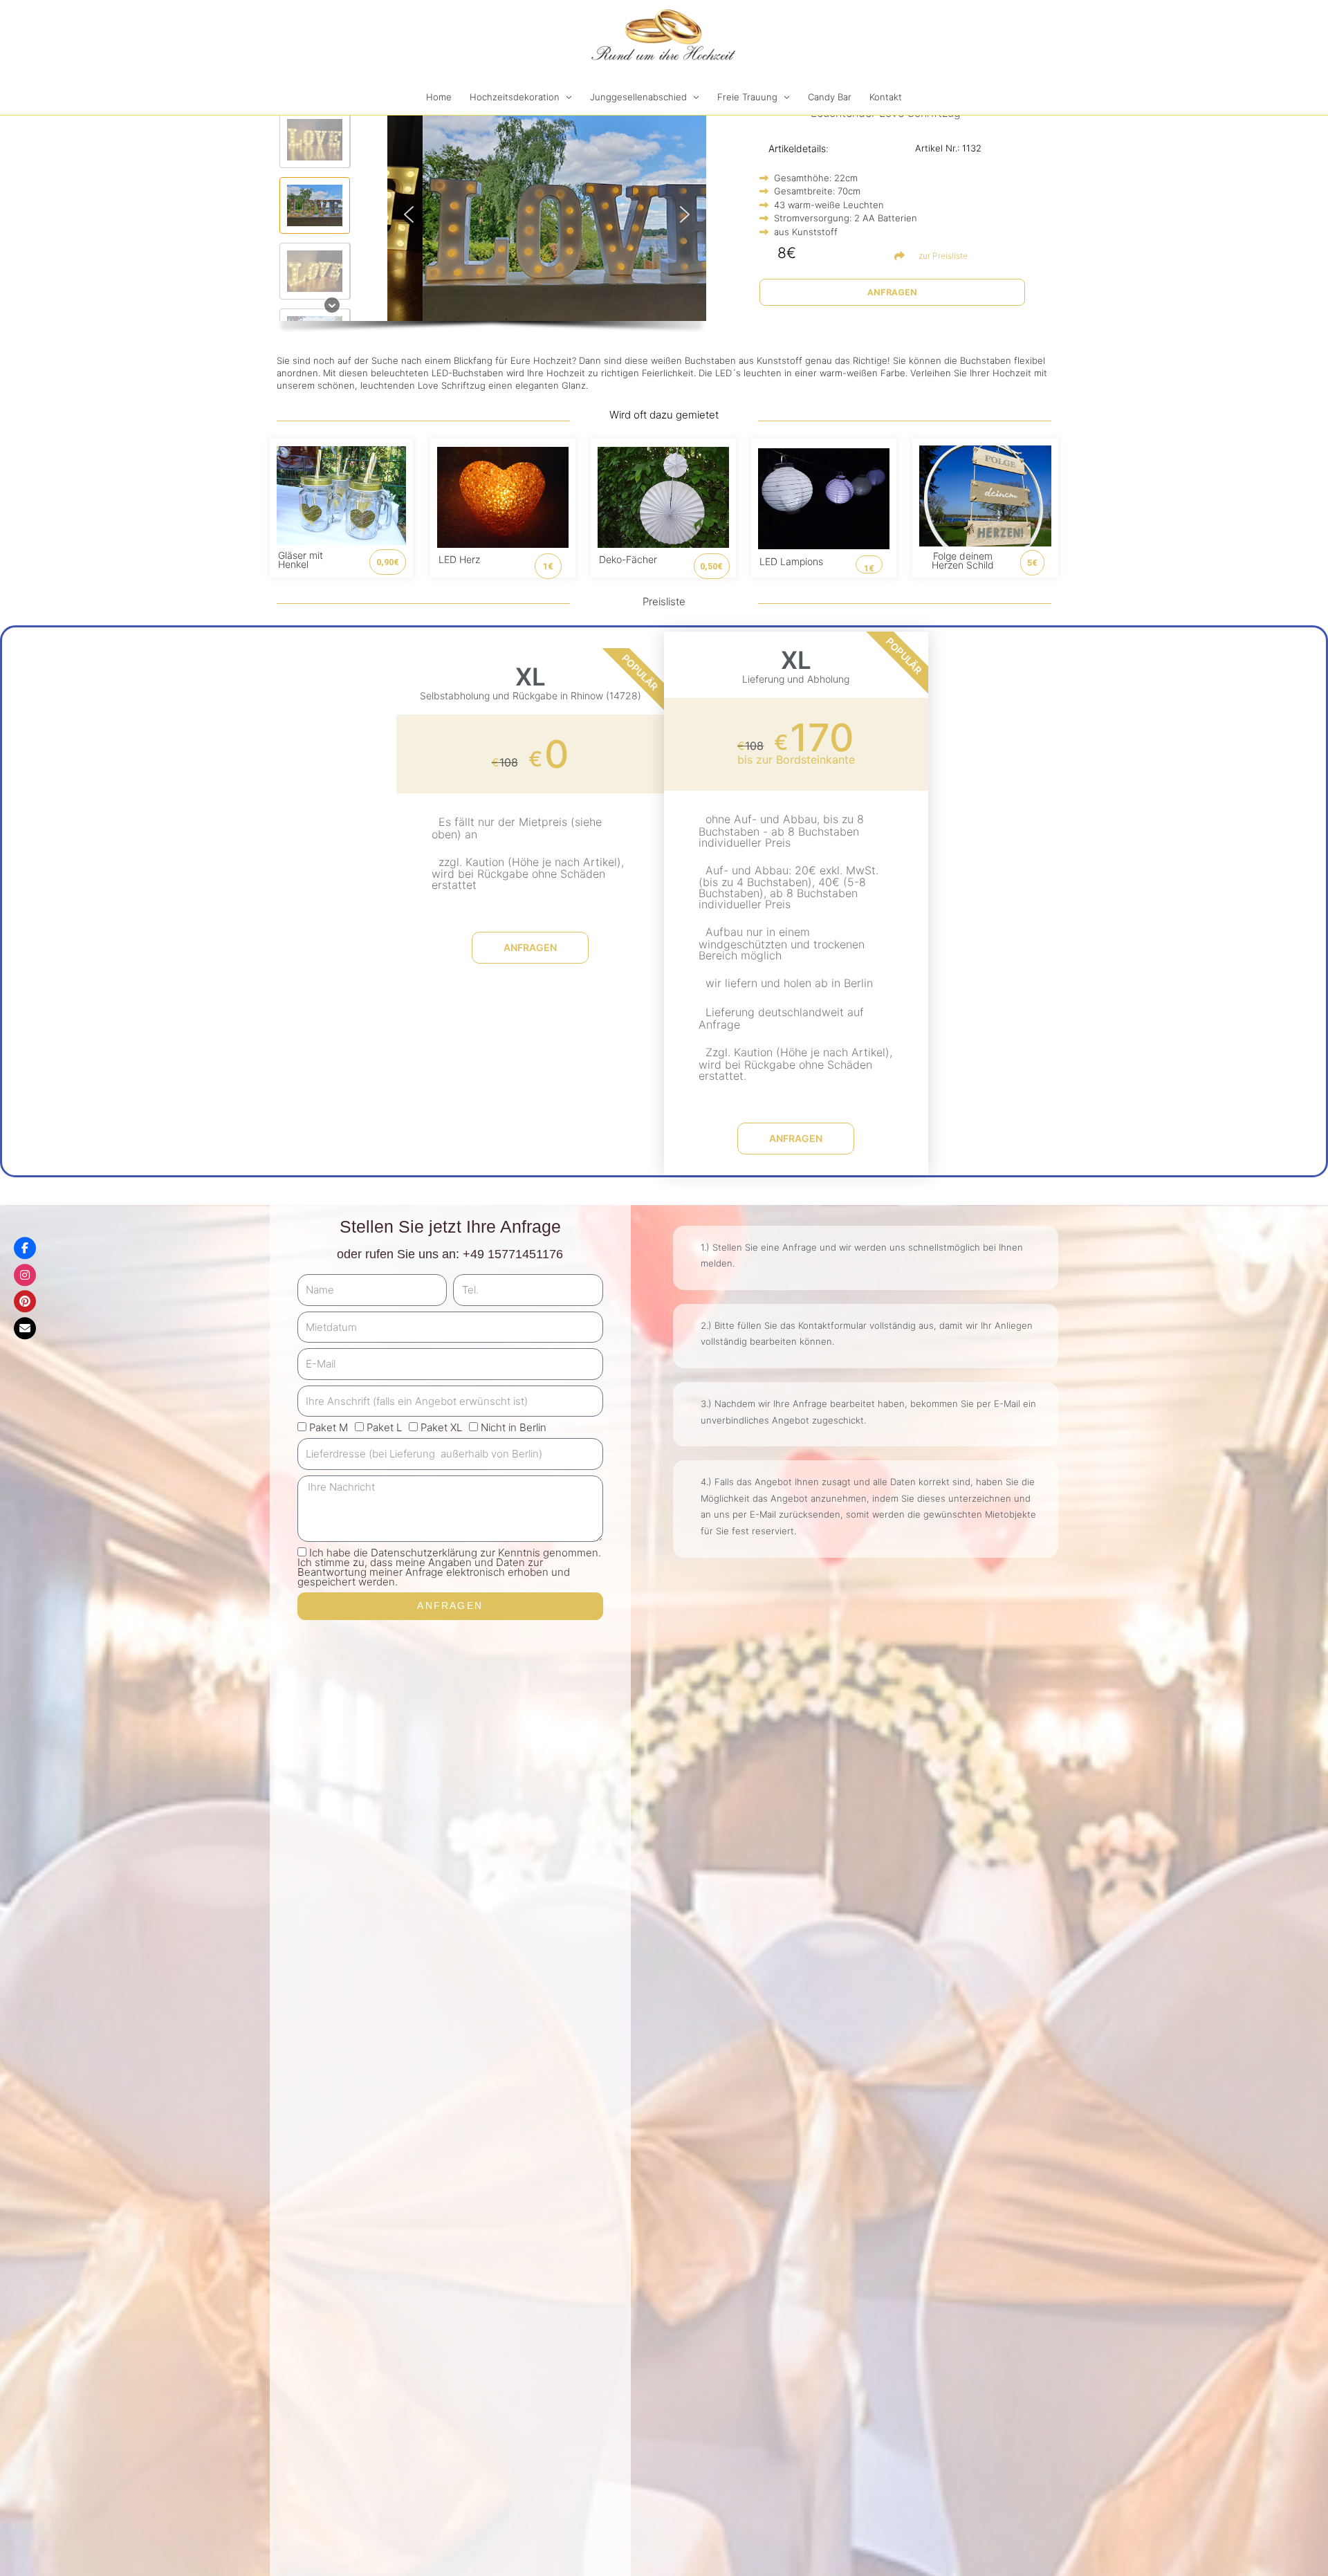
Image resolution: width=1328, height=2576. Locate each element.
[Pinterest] (25, 1301)
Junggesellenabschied (638, 97)
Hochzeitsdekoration (515, 97)
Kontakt (886, 97)
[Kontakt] (25, 1328)
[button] (315, 140)
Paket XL (441, 1427)
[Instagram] (25, 1275)
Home (439, 97)
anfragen (530, 947)
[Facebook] (25, 1248)
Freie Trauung (747, 97)
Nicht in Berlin (514, 1427)
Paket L (384, 1427)
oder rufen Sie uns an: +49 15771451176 (450, 1254)
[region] (491, 224)
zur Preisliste (943, 256)
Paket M (329, 1427)
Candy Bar (830, 97)
